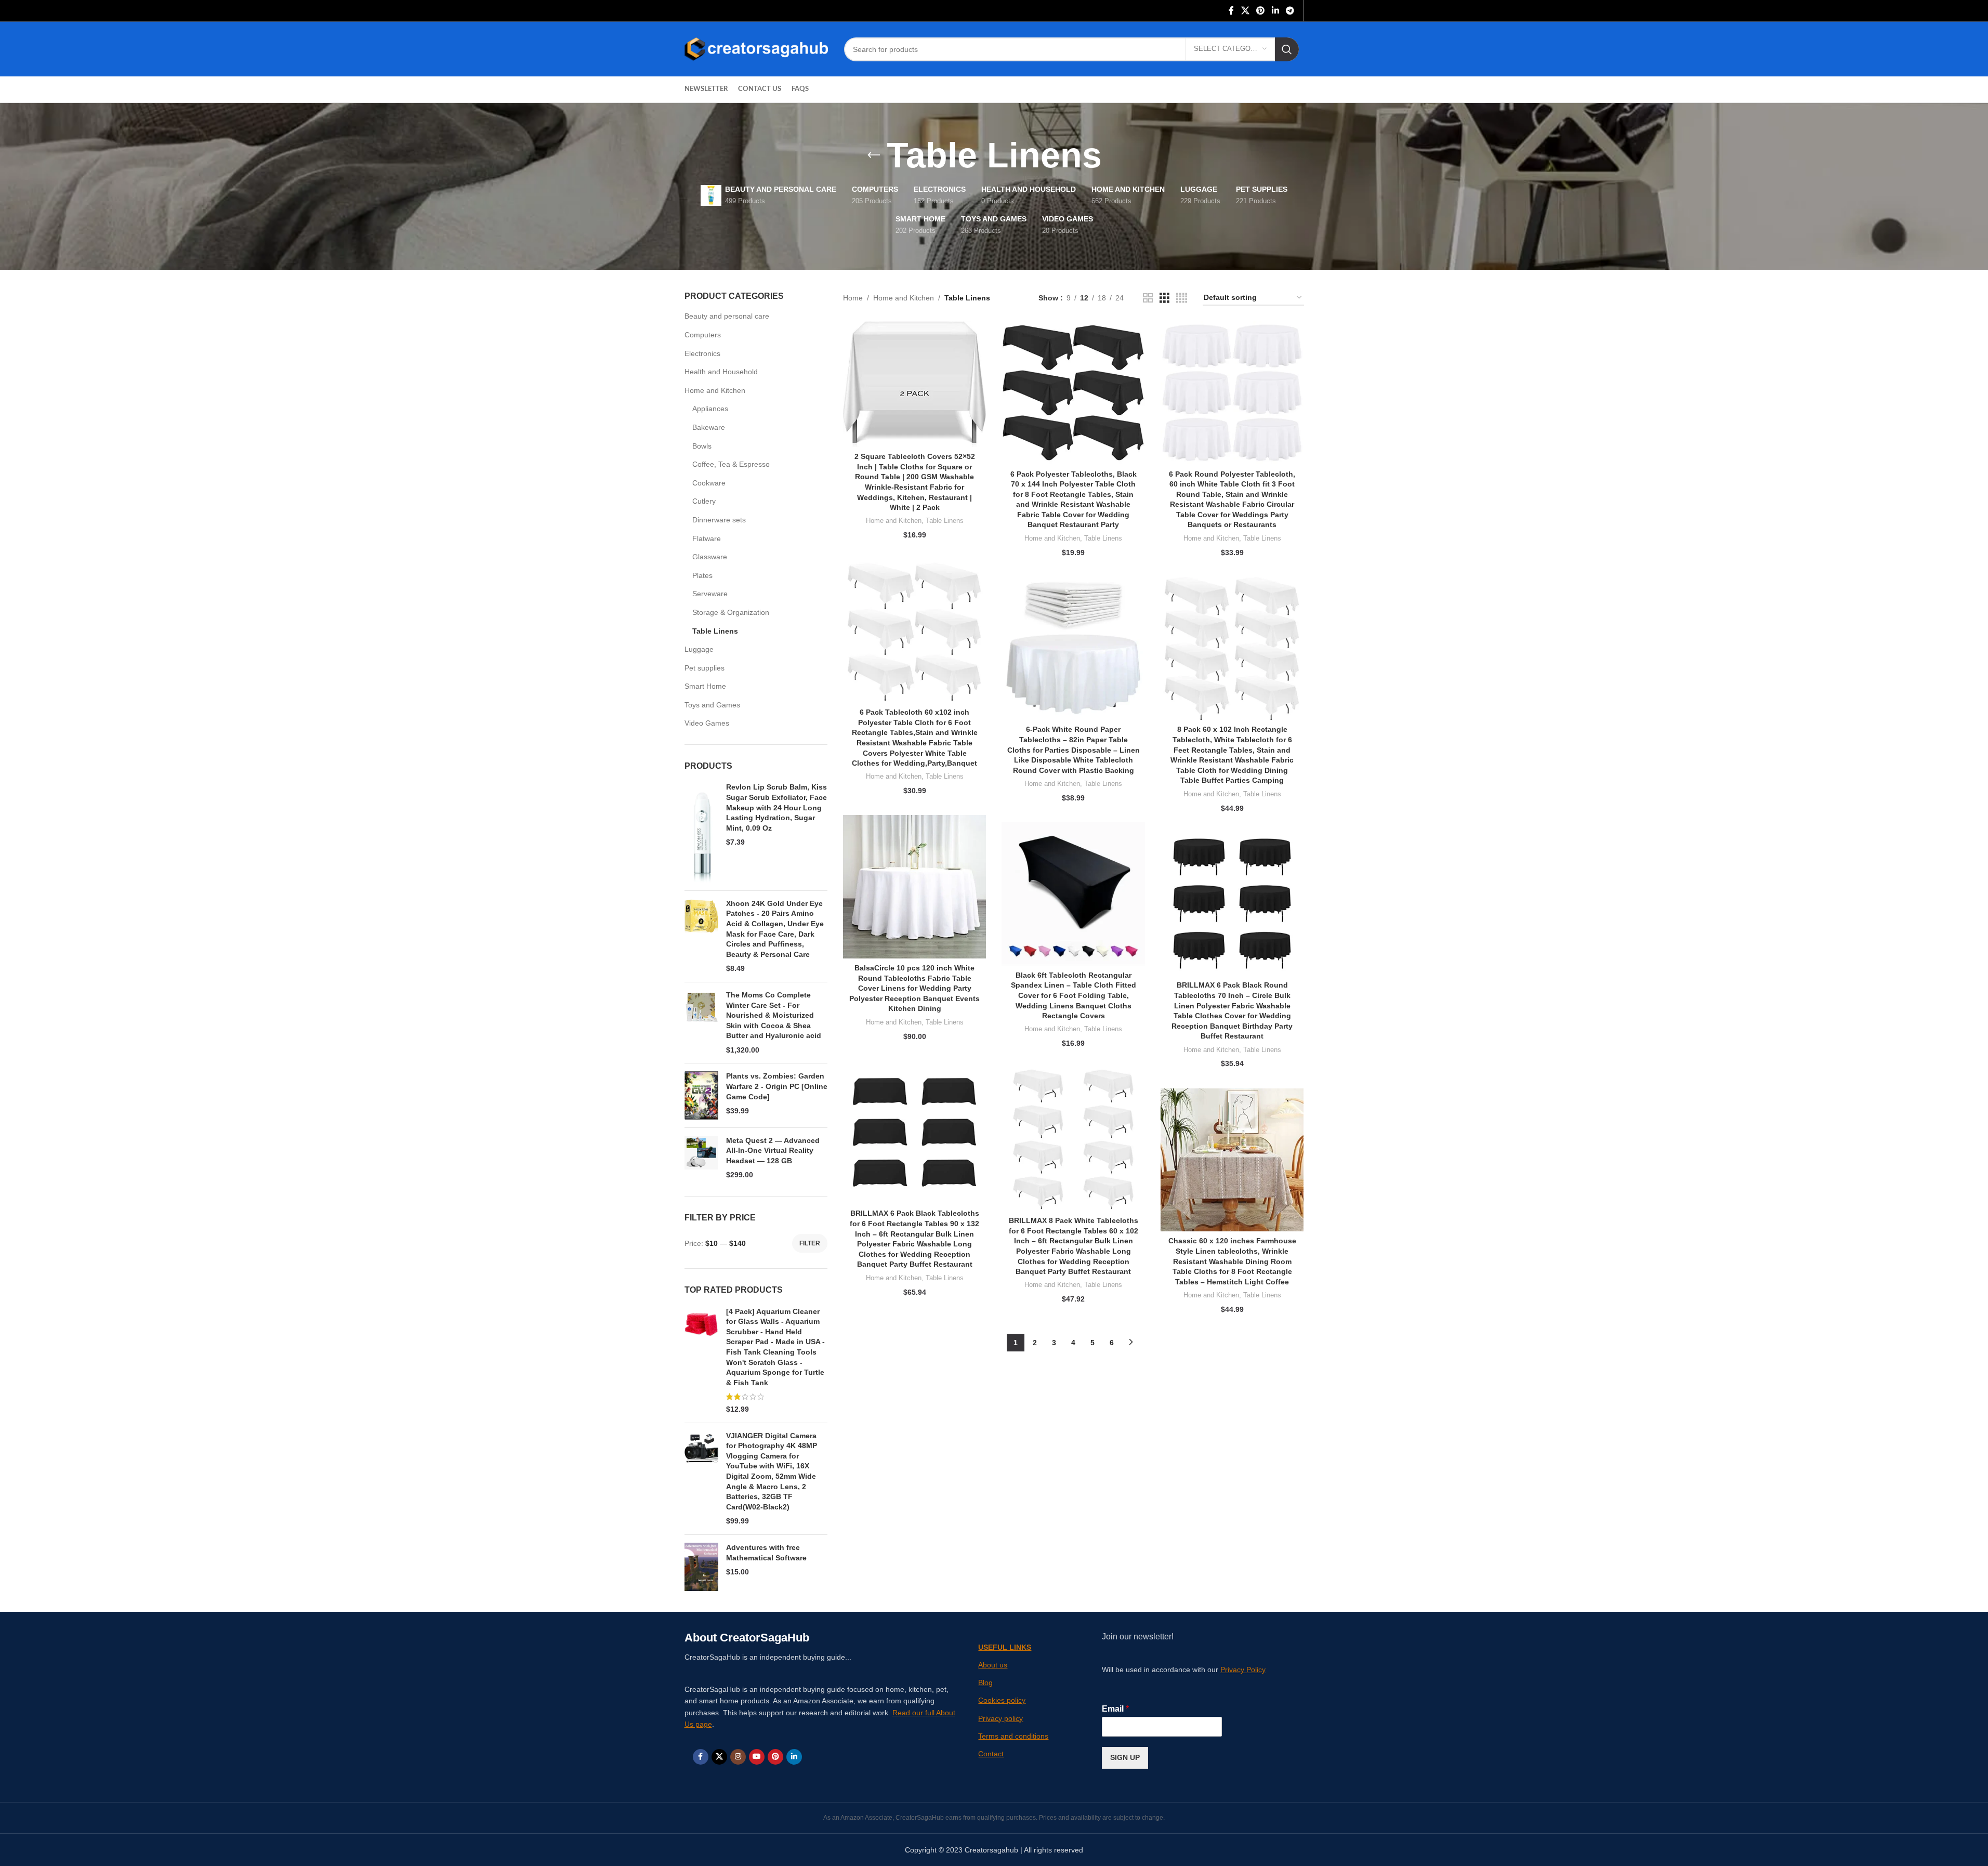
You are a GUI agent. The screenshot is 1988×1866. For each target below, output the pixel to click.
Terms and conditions (1013, 1736)
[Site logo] (756, 48)
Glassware (710, 557)
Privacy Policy (1243, 1670)
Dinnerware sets (719, 520)
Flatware (707, 538)
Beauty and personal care (727, 316)
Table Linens (715, 631)
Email (1115, 1709)
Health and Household (721, 372)
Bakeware (709, 427)
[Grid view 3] (1164, 298)
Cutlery (704, 501)
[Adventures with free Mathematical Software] (701, 1567)
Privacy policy (1000, 1718)
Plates (702, 575)
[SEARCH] (1287, 49)
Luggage (699, 649)
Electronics (702, 353)
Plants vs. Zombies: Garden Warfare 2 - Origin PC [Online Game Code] (777, 1086)
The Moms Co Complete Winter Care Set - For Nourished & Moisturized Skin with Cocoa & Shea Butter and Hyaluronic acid (774, 1015)
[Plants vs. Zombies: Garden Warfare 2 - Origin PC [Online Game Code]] (701, 1095)
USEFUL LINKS (1005, 1647)
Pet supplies (705, 668)
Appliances (710, 409)
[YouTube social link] (757, 1757)
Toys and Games (712, 705)
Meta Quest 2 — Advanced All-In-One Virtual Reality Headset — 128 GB (773, 1151)
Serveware (710, 594)
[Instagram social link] (738, 1757)
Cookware (709, 483)
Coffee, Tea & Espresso (731, 464)
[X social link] (1245, 11)
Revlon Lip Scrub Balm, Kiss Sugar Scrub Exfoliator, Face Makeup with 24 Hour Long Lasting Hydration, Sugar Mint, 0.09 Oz (776, 807)
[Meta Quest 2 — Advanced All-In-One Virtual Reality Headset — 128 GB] (701, 1158)
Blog (985, 1683)
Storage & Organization (731, 612)
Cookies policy (1002, 1700)
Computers (703, 335)
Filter (810, 1243)
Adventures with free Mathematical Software (766, 1553)
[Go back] (874, 155)
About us (993, 1665)
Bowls (702, 446)
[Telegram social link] (1290, 11)
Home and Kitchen (715, 390)
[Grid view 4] (1182, 298)
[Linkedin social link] (1275, 11)
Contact (991, 1754)
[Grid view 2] (1148, 298)
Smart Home (705, 686)
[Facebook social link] (1231, 11)
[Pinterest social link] (1261, 11)
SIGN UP (1125, 1757)
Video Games (707, 723)
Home (853, 298)
